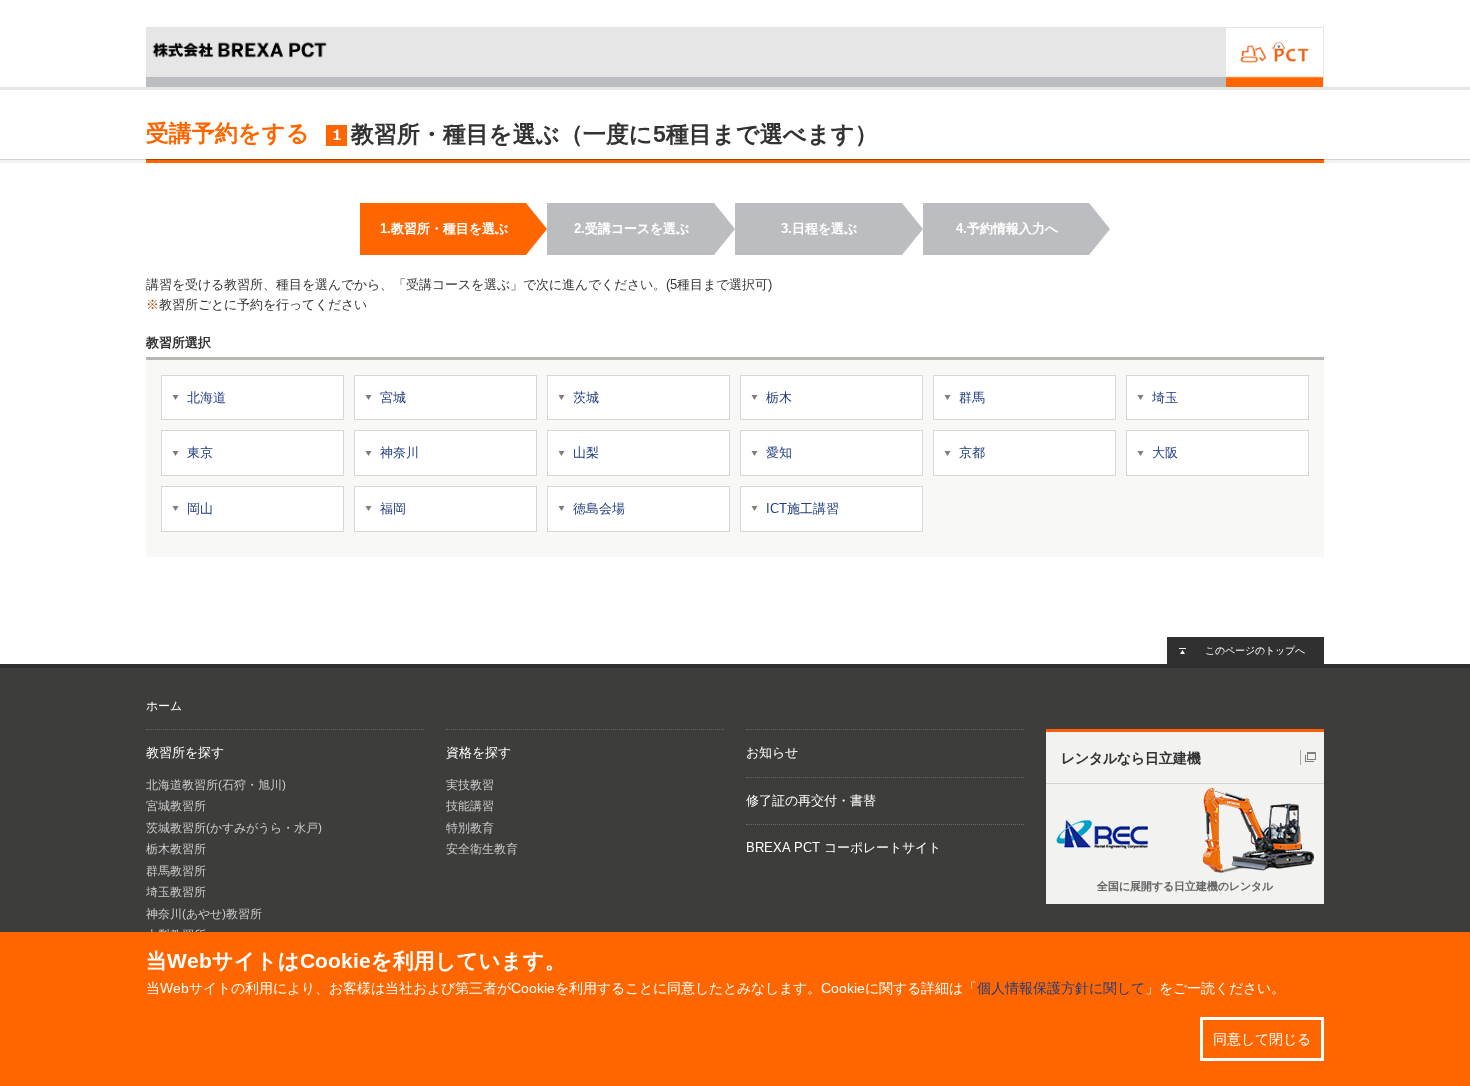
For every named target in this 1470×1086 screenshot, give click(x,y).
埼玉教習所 (176, 892)
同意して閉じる (1262, 1039)
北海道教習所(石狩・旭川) (216, 785)
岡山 (200, 508)
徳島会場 (599, 508)
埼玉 (1165, 397)
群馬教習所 (176, 871)
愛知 (779, 452)
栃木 (779, 397)
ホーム (164, 706)
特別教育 (470, 828)
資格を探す (478, 752)
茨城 (586, 397)
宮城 (393, 397)
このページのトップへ (1255, 650)
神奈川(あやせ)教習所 (204, 914)
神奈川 (399, 452)
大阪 (1165, 452)
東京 (200, 452)
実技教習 (470, 785)
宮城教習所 (176, 806)
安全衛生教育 (482, 849)
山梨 (586, 452)
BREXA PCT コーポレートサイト (843, 847)
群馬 (972, 397)
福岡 (393, 508)
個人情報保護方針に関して (1061, 988)
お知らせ (772, 752)
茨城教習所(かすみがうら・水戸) (234, 828)
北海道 (206, 397)
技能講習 (470, 806)
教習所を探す (185, 752)
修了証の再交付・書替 (811, 800)
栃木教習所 (176, 849)
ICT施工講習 (802, 508)
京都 (972, 452)
